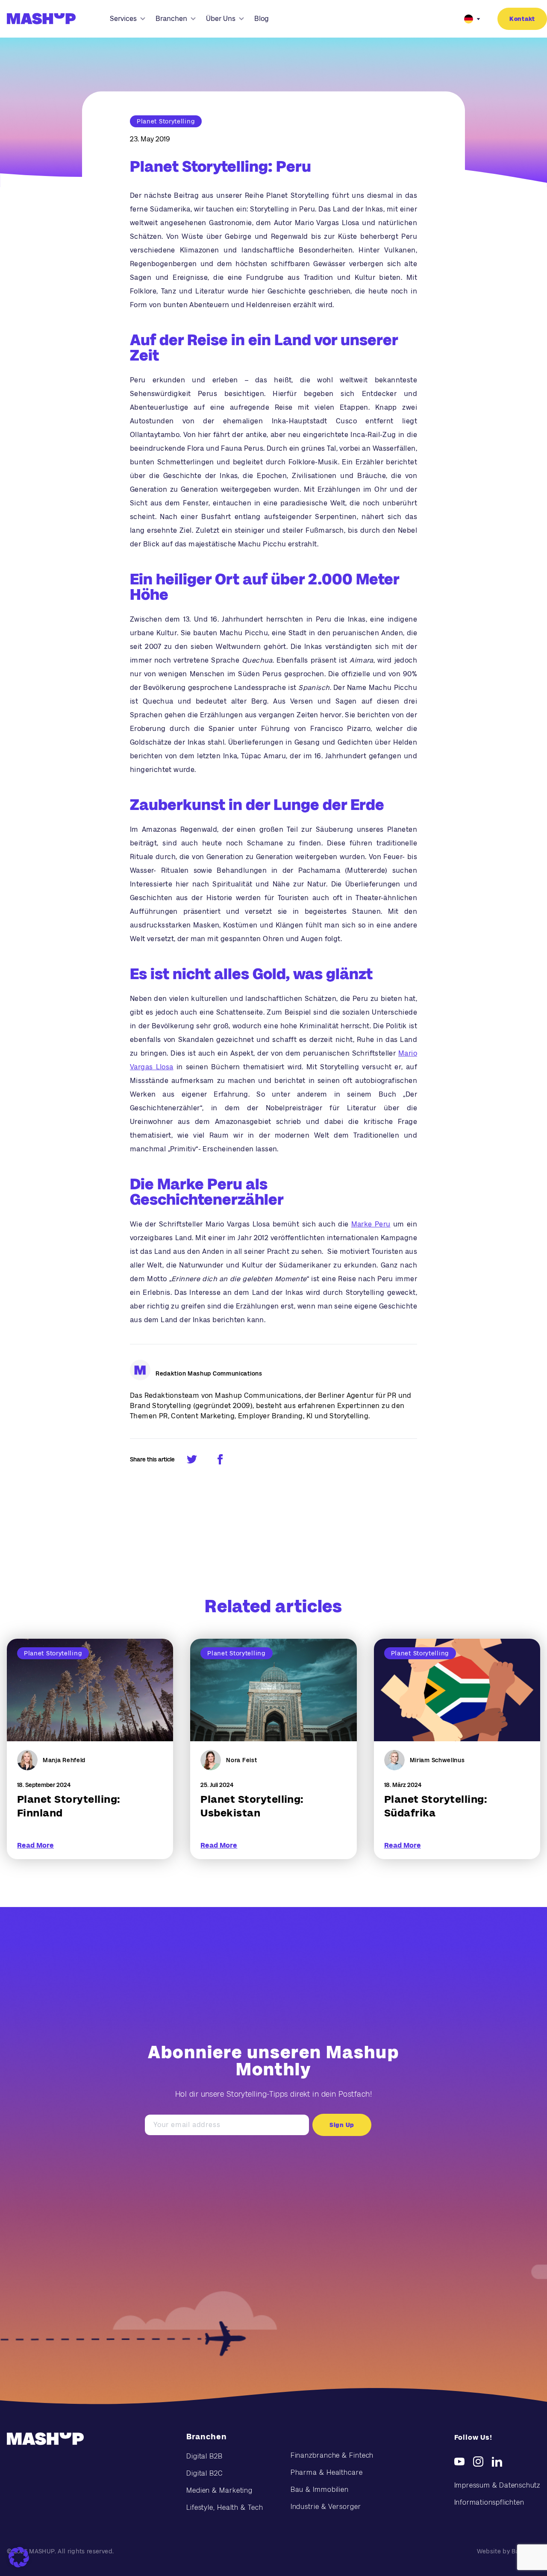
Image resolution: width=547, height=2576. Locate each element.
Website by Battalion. (509, 2551)
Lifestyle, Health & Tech (225, 2507)
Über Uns (221, 19)
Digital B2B (204, 2456)
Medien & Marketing (219, 2490)
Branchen (171, 19)
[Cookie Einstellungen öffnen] (19, 2557)
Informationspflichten (489, 2502)
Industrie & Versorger (326, 2507)
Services (123, 19)
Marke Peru (371, 1224)
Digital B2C (204, 2473)
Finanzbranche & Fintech (332, 2455)
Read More (35, 1845)
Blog (262, 19)
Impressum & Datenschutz (497, 2485)
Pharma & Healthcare (327, 2472)
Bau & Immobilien (320, 2489)
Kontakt (522, 19)
